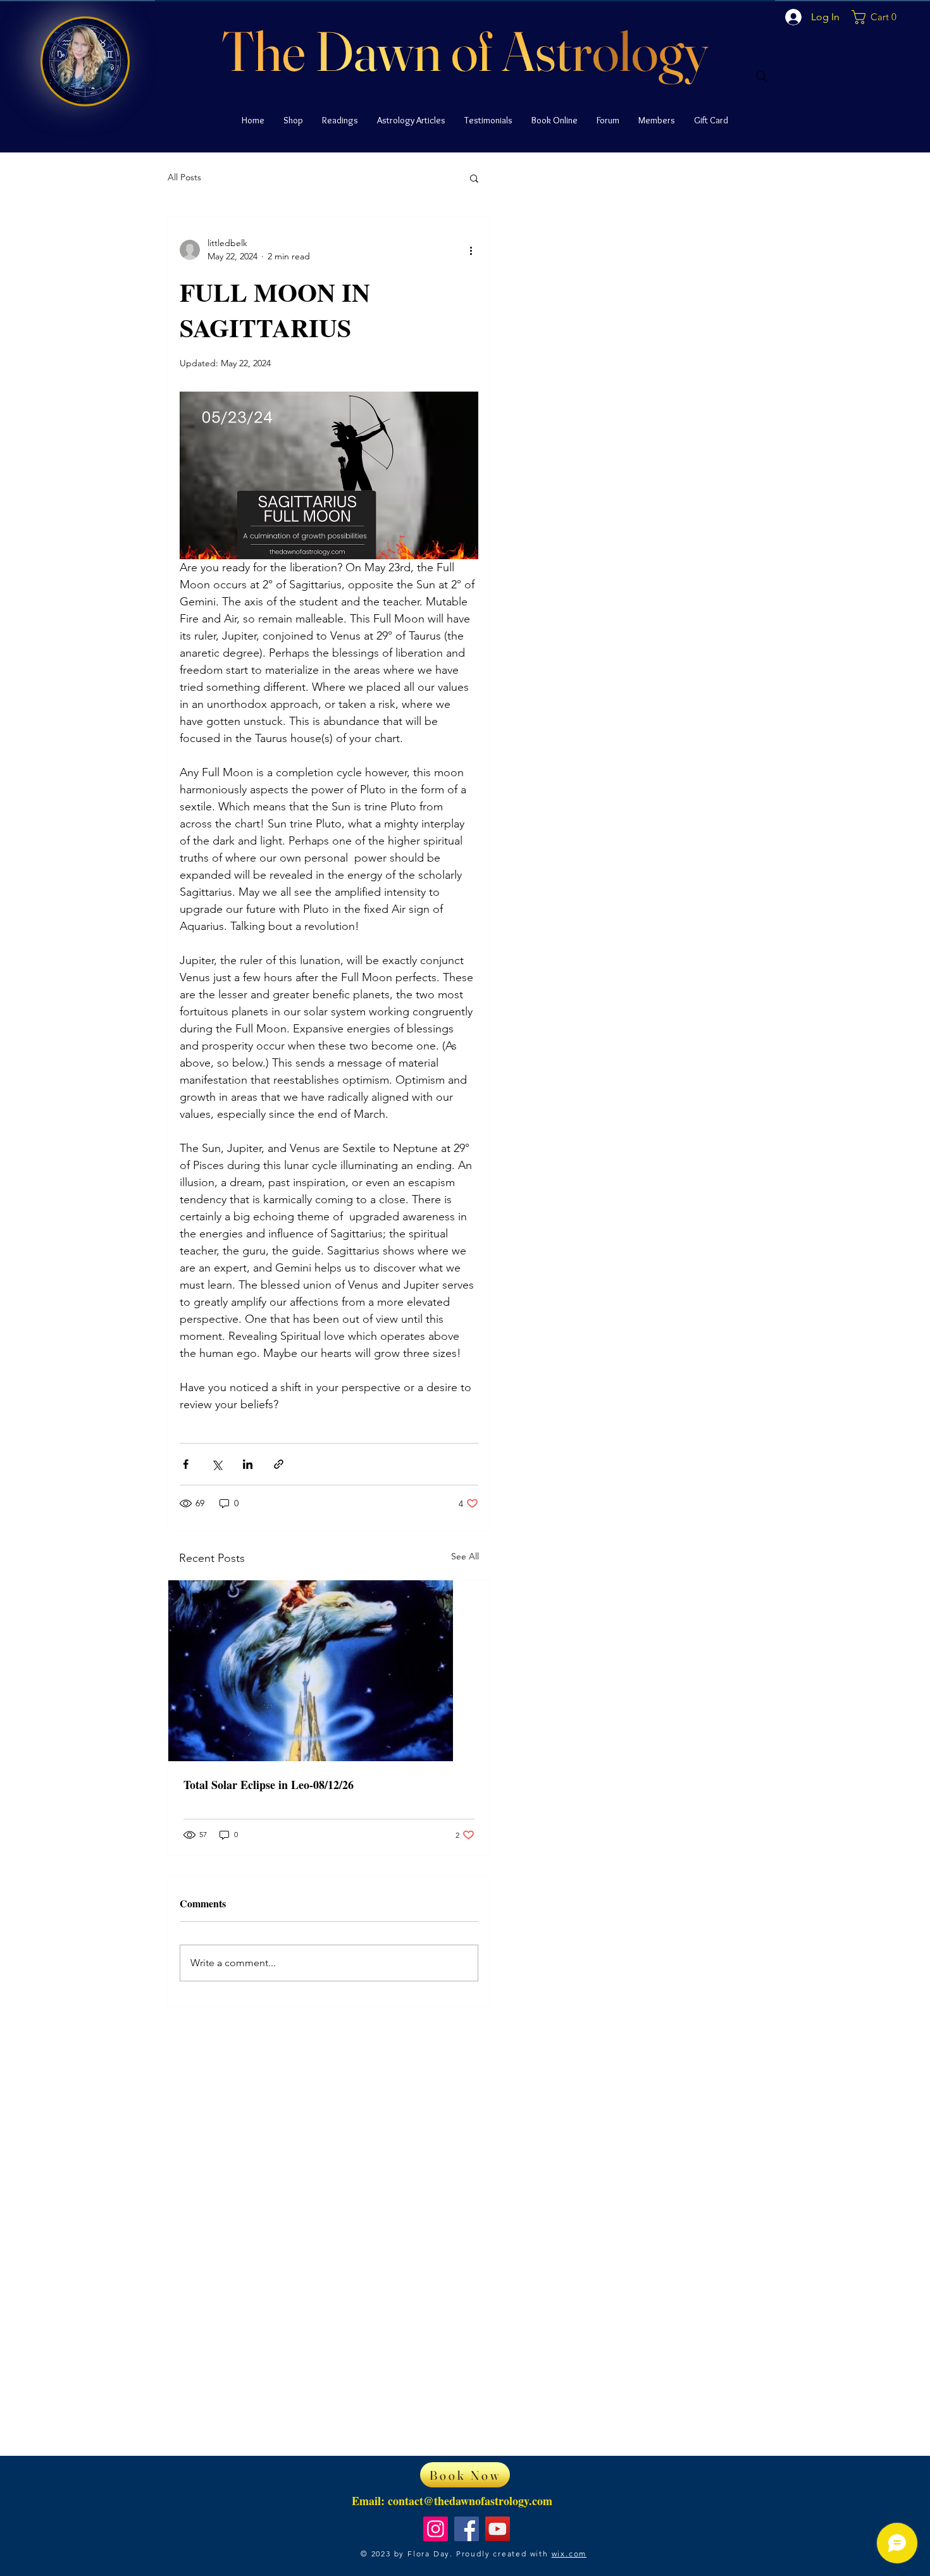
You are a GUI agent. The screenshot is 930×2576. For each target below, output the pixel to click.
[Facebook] (467, 2529)
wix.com (569, 2554)
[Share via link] (279, 1464)
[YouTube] (498, 2529)
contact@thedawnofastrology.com (470, 2501)
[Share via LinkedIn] (248, 1464)
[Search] (762, 77)
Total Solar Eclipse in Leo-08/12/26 (269, 1785)
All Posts (184, 177)
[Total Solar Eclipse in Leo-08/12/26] (329, 1671)
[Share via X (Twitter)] (217, 1464)
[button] (886, 17)
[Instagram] (436, 2529)
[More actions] (471, 250)
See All (465, 1556)
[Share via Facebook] (186, 1464)
